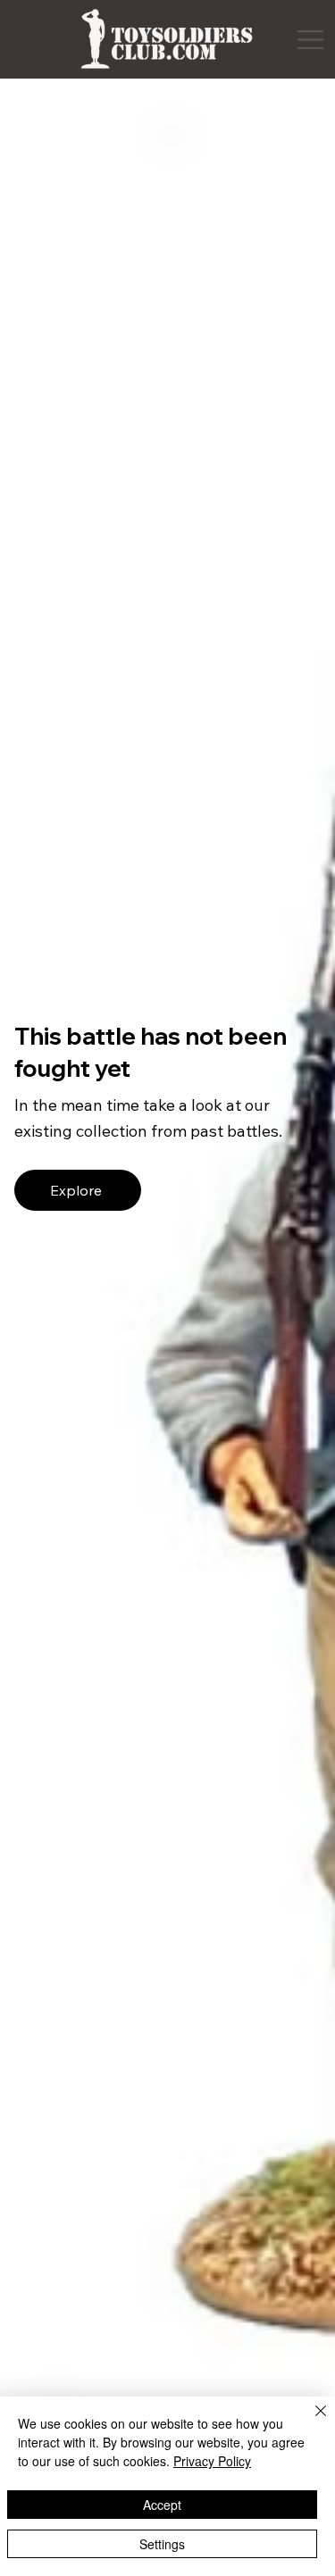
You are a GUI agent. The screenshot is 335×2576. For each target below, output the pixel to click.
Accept (162, 2505)
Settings (162, 2544)
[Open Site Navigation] (310, 40)
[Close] (310, 2422)
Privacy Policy (212, 2461)
